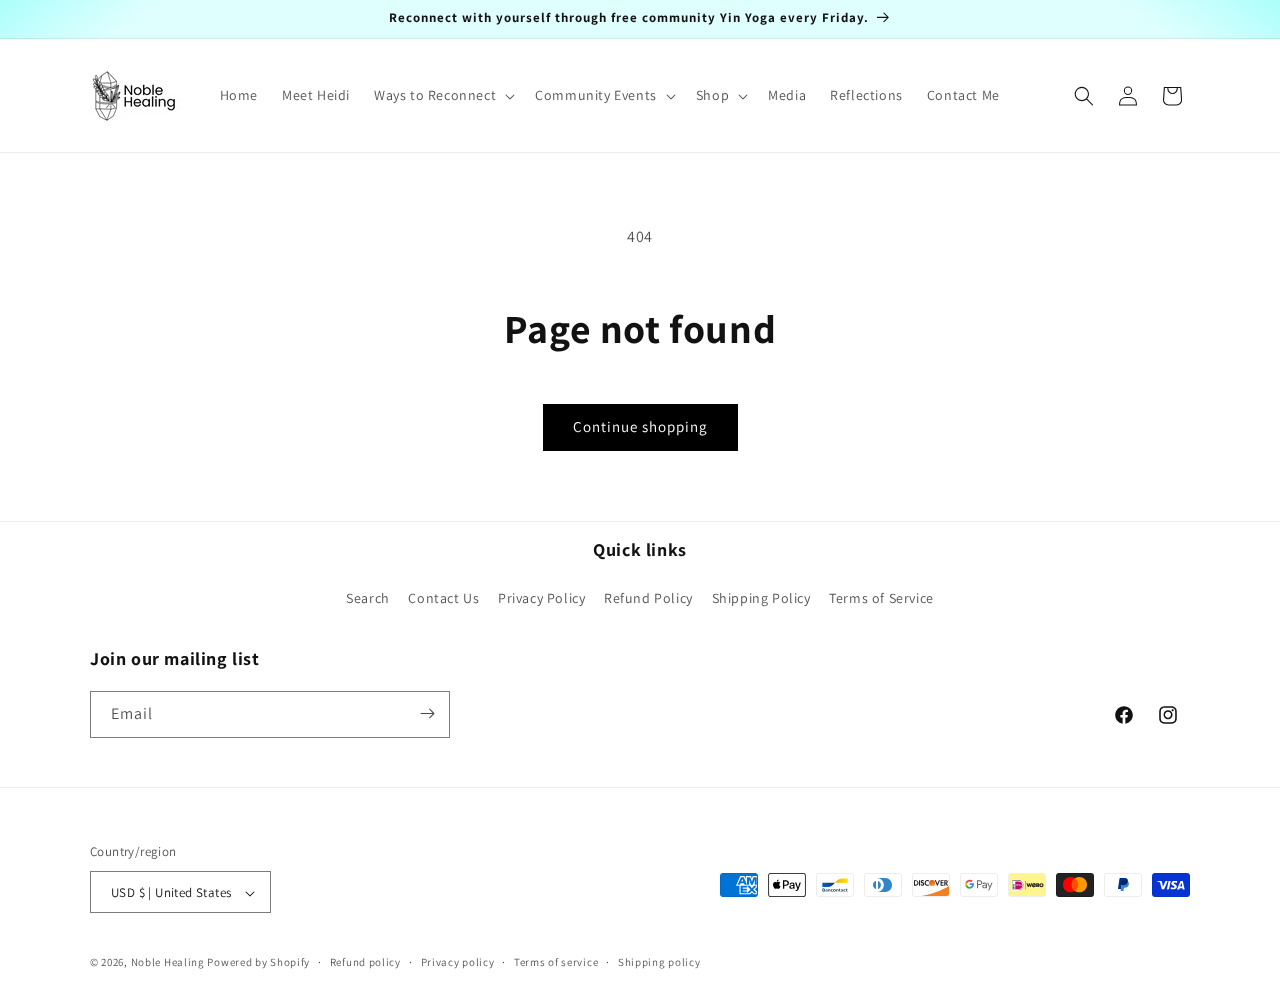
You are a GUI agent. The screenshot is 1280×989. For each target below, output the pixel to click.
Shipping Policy (761, 599)
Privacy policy (458, 962)
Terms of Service (881, 599)
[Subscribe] (427, 713)
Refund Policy (648, 599)
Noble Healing (168, 963)
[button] (442, 95)
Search (368, 599)
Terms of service (556, 962)
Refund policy (365, 962)
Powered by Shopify (258, 963)
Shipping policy (659, 962)
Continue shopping (640, 426)
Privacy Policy (541, 599)
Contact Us (443, 599)
